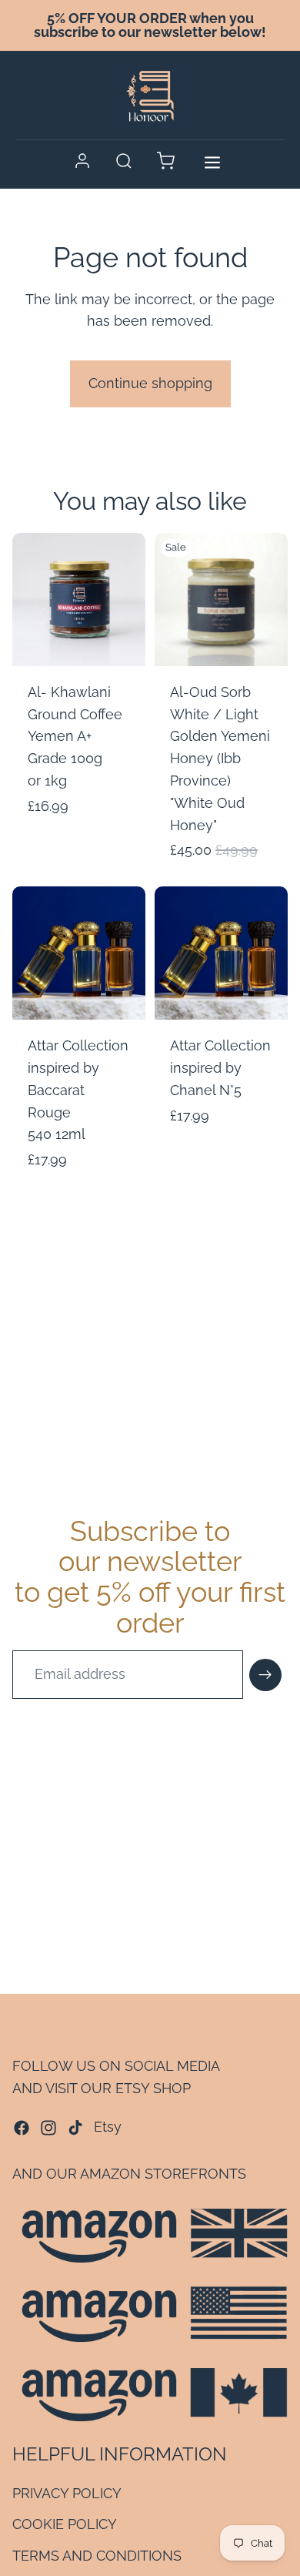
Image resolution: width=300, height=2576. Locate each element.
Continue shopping (150, 383)
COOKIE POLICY (65, 2525)
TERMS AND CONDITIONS (97, 2556)
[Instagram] (48, 2128)
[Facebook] (22, 2128)
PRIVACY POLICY (67, 2493)
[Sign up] (265, 1675)
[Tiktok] (75, 2128)
